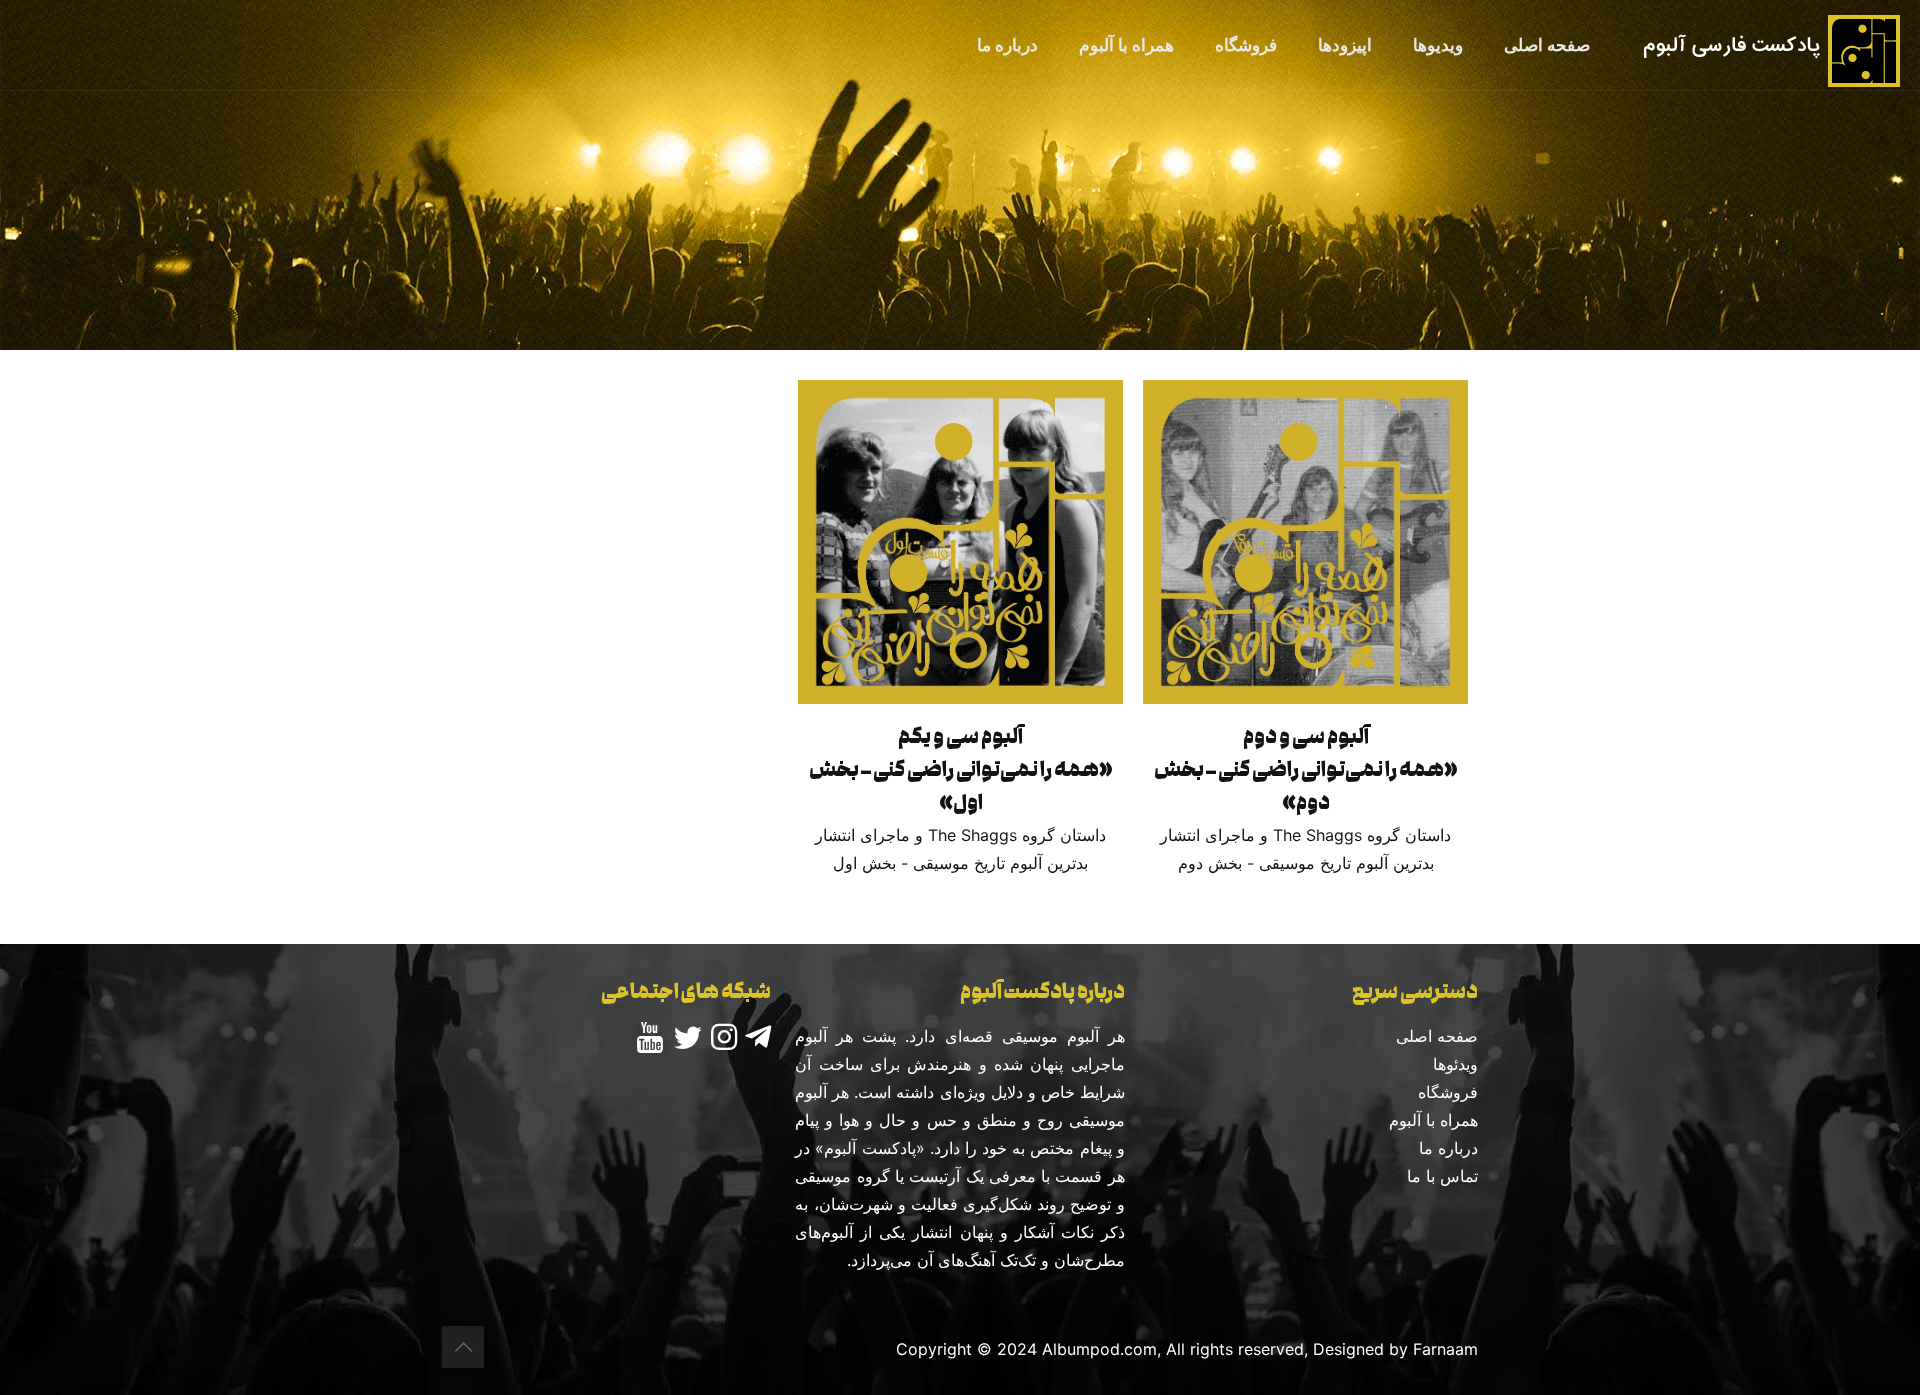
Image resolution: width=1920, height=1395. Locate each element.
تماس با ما (1442, 1176)
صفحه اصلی (1437, 1036)
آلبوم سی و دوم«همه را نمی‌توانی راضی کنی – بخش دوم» (1306, 768)
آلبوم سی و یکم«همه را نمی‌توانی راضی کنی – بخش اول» (961, 768)
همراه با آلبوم (1433, 1120)
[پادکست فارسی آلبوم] (1770, 45)
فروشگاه (1448, 1092)
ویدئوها (1455, 1064)
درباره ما (1448, 1148)
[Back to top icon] (463, 1347)
